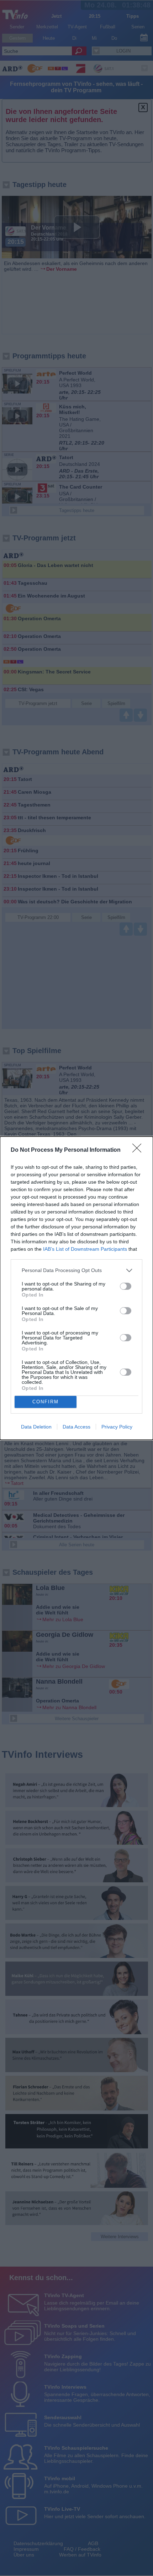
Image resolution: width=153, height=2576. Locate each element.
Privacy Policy (117, 1427)
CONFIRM (46, 1402)
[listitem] (76, 1270)
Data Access (76, 1427)
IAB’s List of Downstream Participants (85, 1249)
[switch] (126, 1286)
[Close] (139, 1150)
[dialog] (76, 1288)
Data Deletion (36, 1427)
